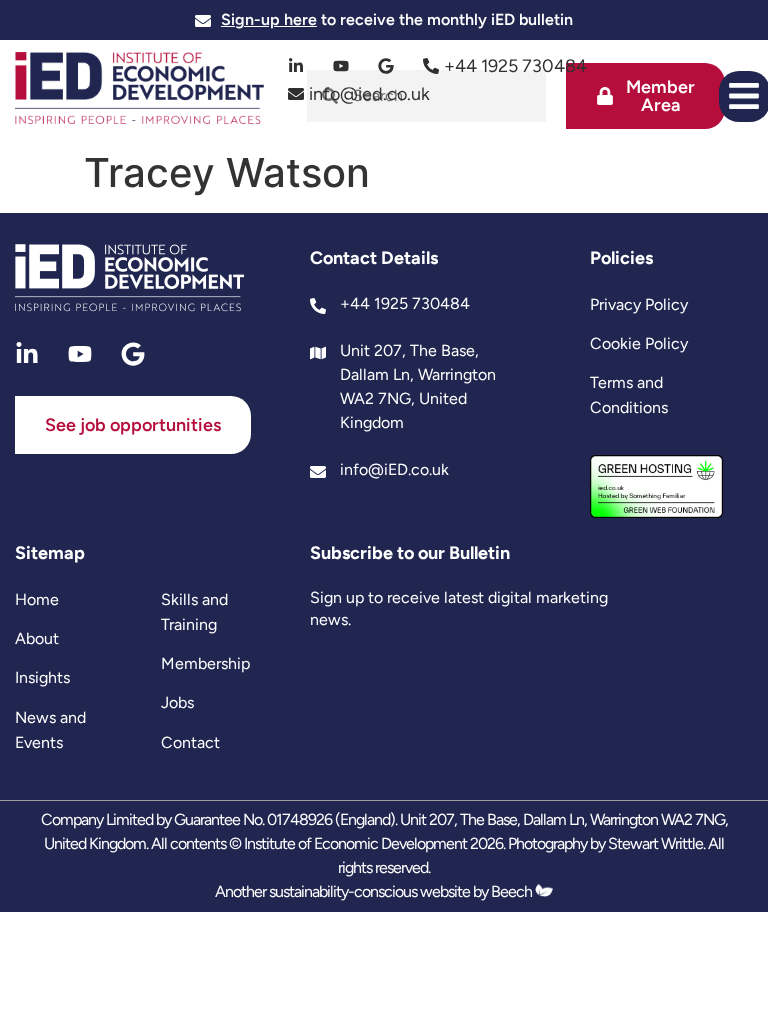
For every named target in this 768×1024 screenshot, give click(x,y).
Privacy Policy (639, 304)
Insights (42, 677)
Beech (513, 891)
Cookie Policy (639, 343)
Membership (205, 663)
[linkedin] (296, 66)
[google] (386, 66)
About (37, 638)
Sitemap (50, 553)
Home (37, 599)
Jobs (177, 702)
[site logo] (139, 91)
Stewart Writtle (655, 843)
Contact (190, 742)
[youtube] (341, 66)
